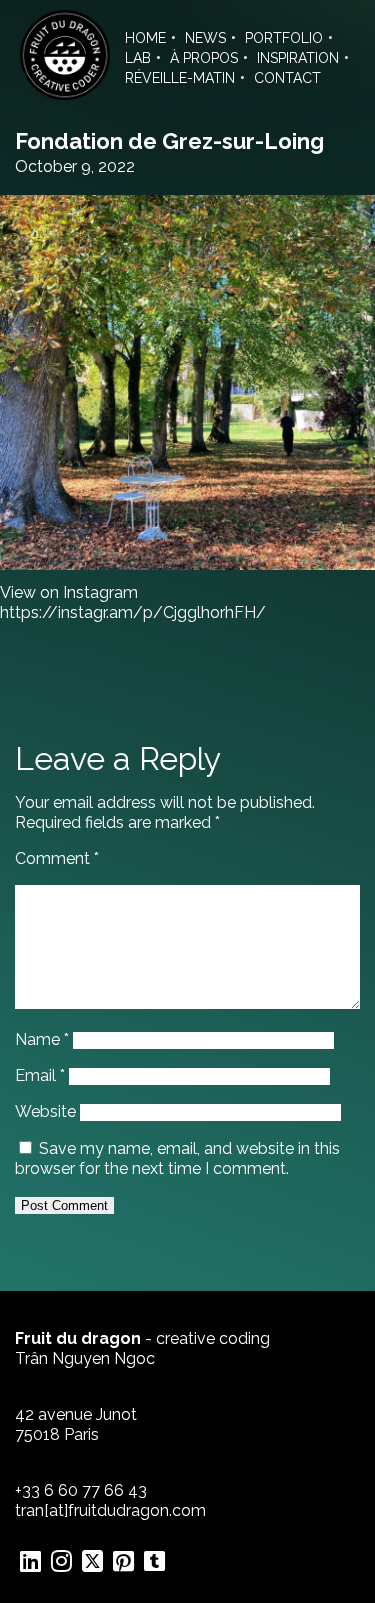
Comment (57, 858)
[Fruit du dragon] (65, 94)
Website (45, 1111)
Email (40, 1075)
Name (42, 1039)
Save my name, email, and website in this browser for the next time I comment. (177, 1158)
